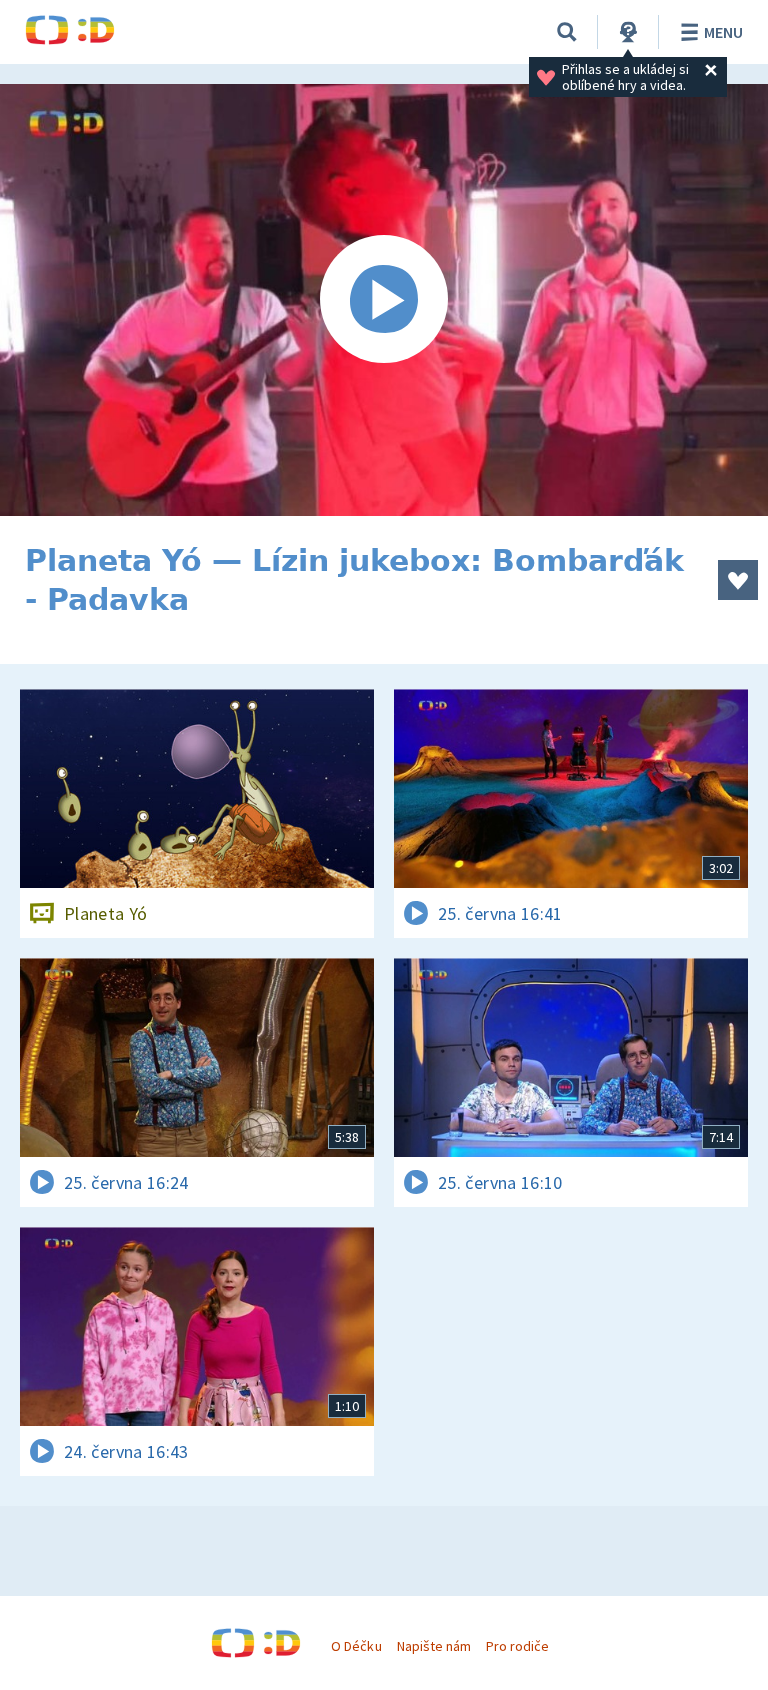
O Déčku (356, 1646)
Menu (723, 32)
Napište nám (434, 1646)
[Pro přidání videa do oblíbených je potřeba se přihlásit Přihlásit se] (738, 580)
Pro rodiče (517, 1646)
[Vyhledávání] (567, 32)
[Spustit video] (384, 300)
